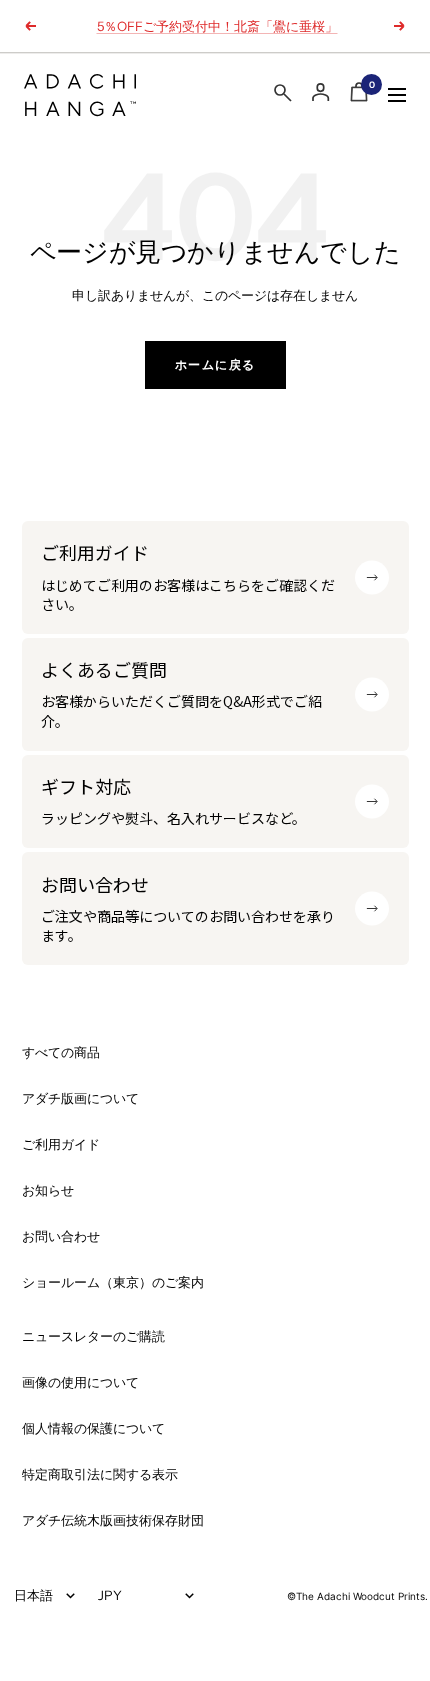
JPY (110, 1595)
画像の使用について (80, 1382)
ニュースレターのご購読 (93, 1336)
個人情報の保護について (93, 1428)
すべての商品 (61, 1052)
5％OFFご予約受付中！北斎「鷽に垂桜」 (217, 26)
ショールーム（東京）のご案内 (113, 1282)
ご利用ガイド (61, 1144)
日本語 (33, 1595)
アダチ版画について (80, 1098)
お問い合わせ (61, 1236)
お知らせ (48, 1190)
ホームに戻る (215, 364)
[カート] (359, 95)
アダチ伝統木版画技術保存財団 (113, 1520)
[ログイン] (321, 92)
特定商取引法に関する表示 (100, 1474)
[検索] (283, 96)
